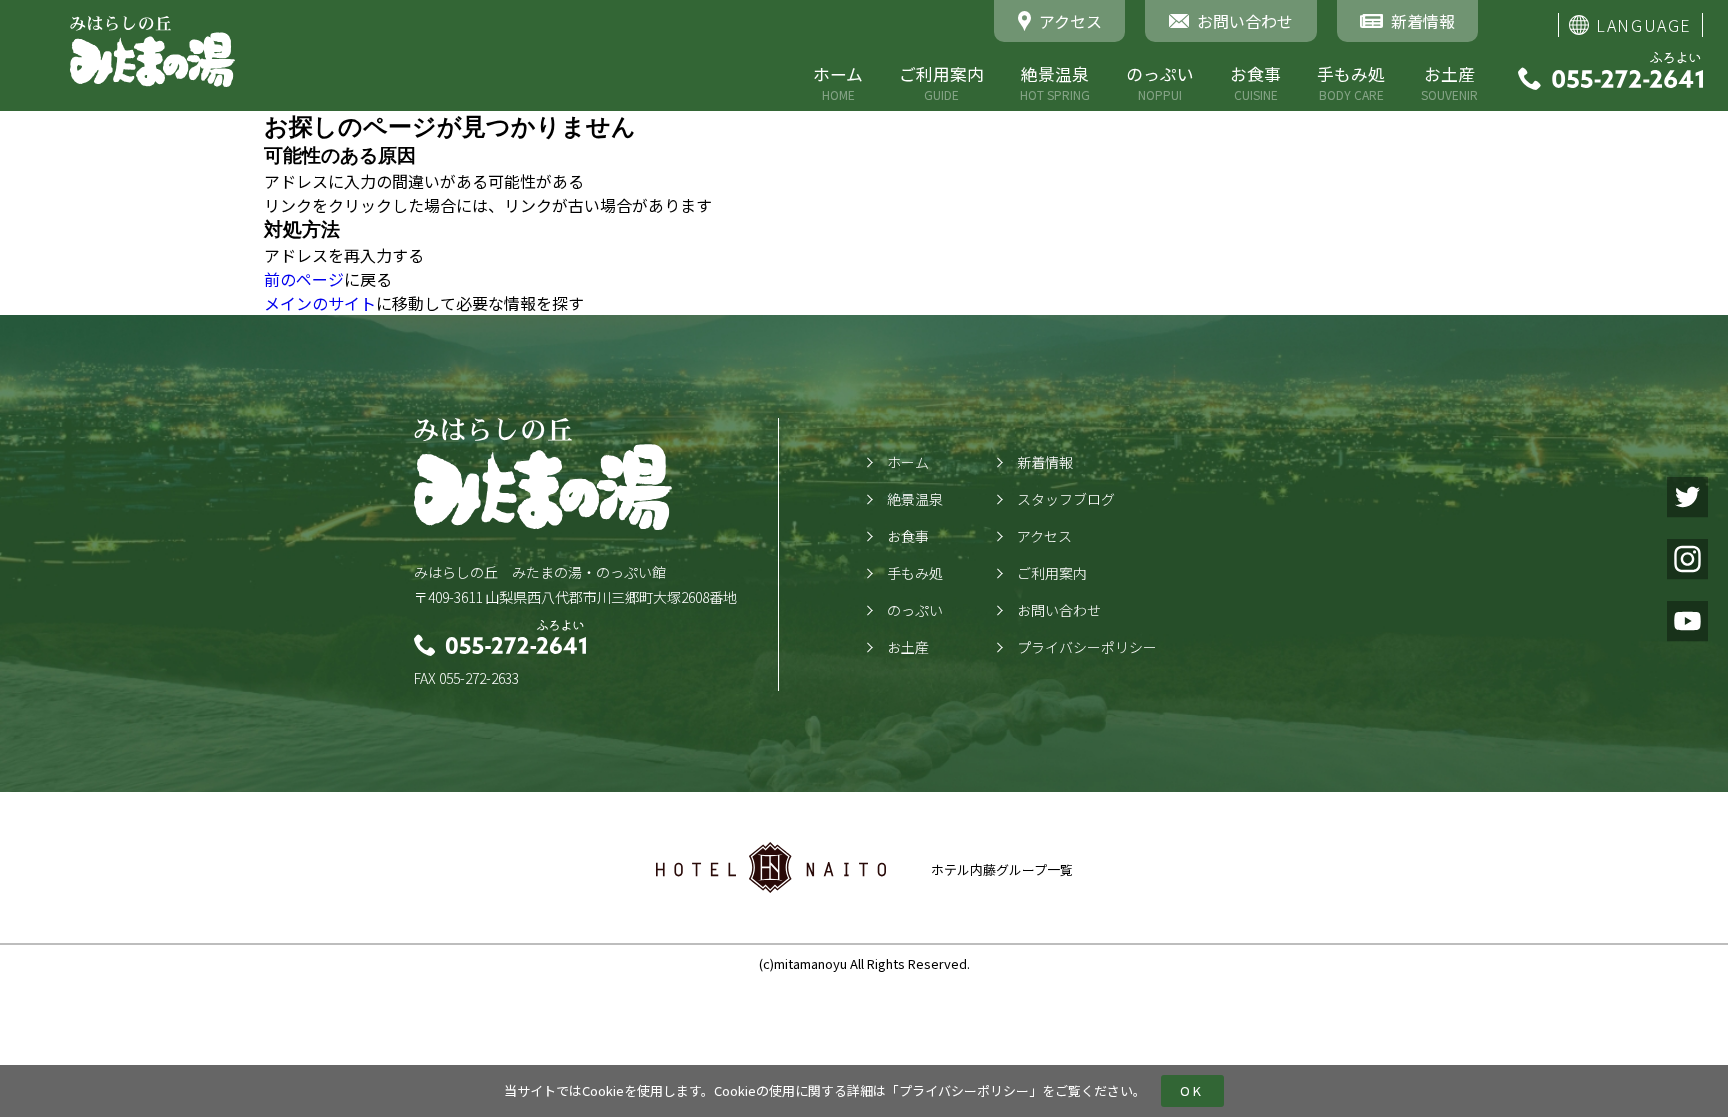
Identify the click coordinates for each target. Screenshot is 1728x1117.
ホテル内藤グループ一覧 (1002, 869)
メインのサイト (320, 303)
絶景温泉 (1055, 82)
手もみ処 (1351, 82)
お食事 (1255, 82)
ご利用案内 (941, 82)
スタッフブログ (1066, 499)
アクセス (1044, 536)
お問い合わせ (1059, 610)
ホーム (838, 82)
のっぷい (1160, 82)
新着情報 (1045, 462)
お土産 (1449, 82)
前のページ (304, 279)
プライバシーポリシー (964, 1090)
